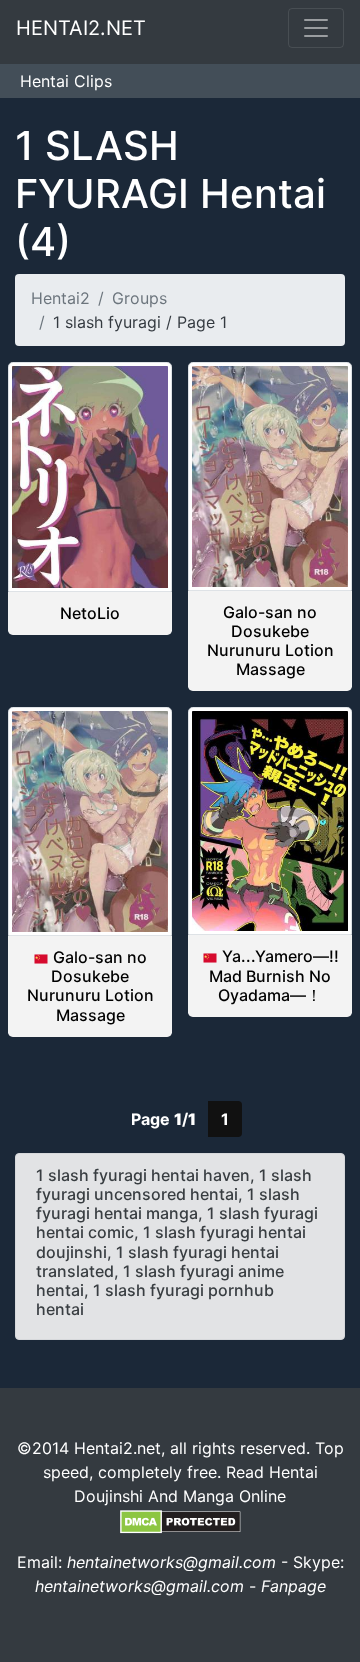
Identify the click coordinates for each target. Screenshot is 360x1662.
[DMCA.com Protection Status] (180, 1520)
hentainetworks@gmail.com (171, 1562)
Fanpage (293, 1586)
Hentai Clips (66, 81)
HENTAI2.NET (81, 28)
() (170, 193)
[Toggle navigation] (316, 28)
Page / (163, 1119)
